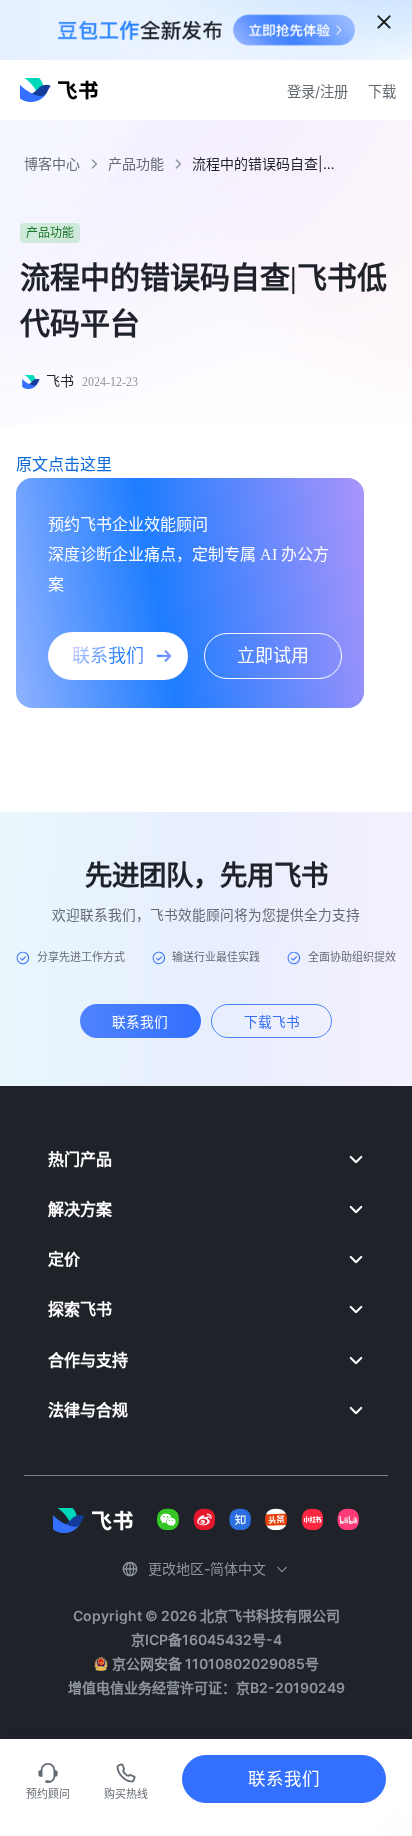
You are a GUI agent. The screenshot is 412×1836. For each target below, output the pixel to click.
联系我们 (284, 1778)
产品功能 (136, 163)
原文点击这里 (64, 464)
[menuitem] (206, 1159)
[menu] (206, 1284)
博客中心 (52, 163)
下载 (382, 91)
